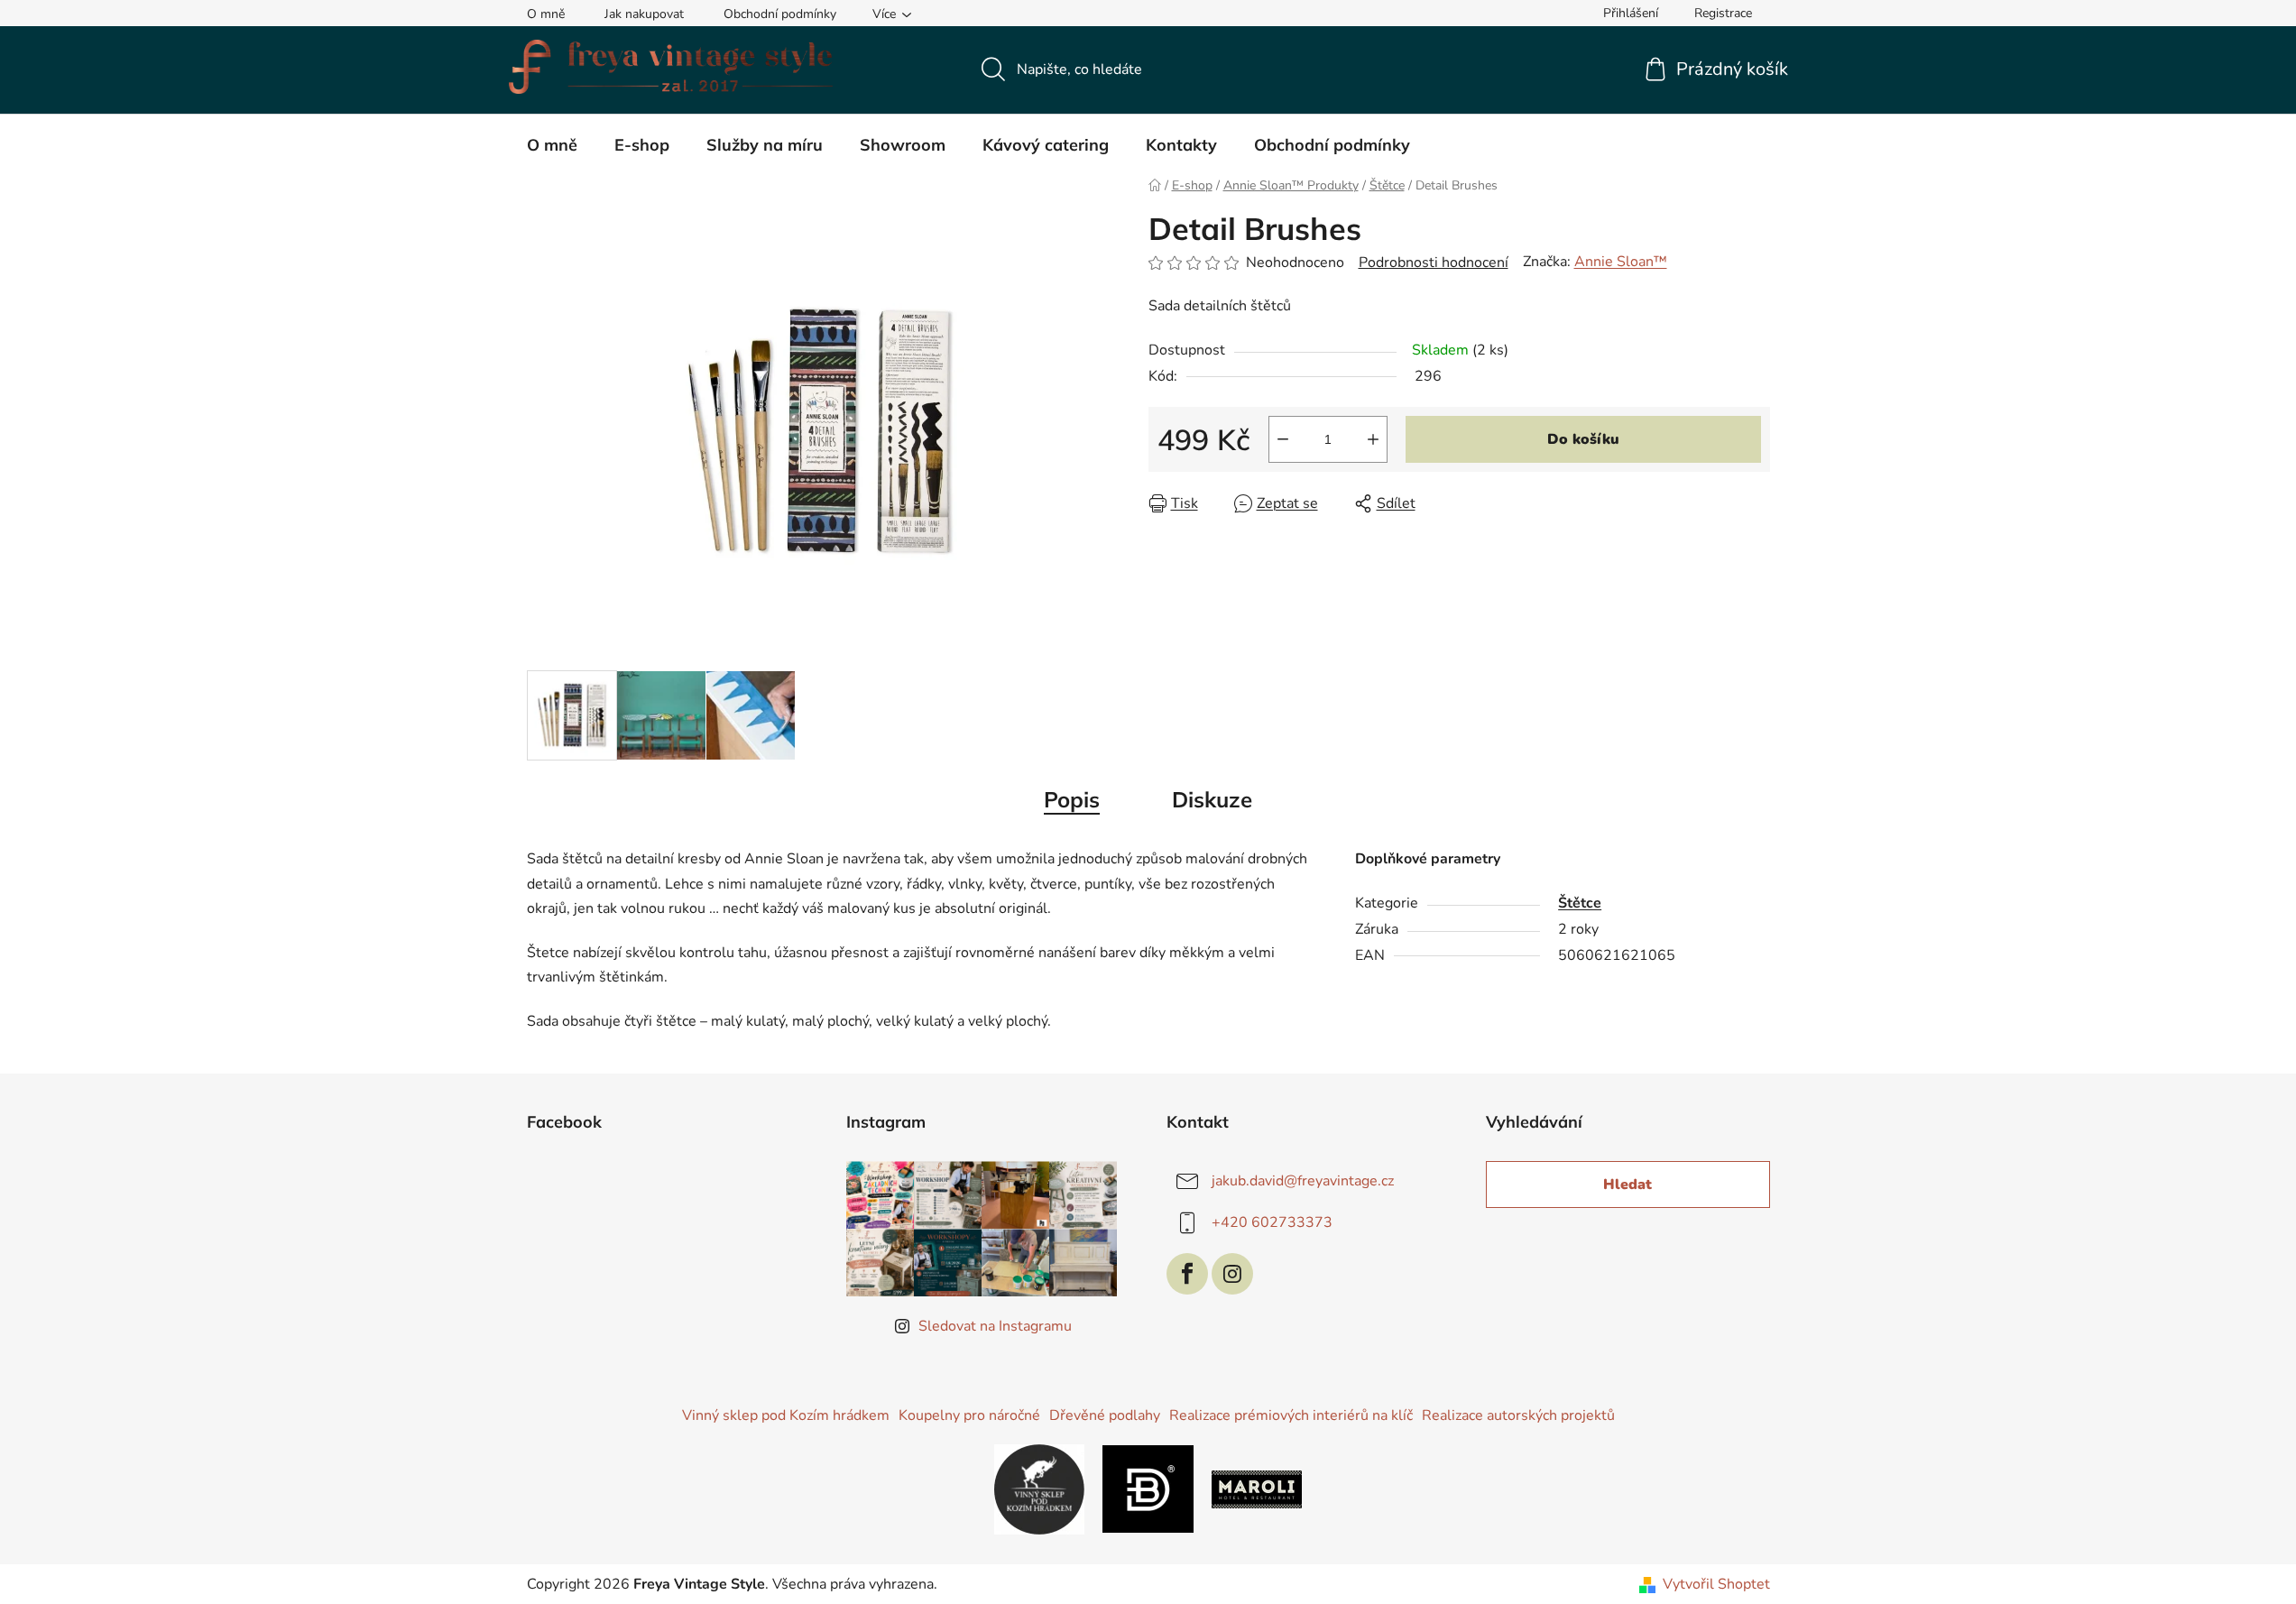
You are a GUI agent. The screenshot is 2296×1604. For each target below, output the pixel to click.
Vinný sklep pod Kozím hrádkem (786, 1415)
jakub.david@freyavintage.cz (1303, 1181)
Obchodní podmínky (780, 14)
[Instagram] (1232, 1274)
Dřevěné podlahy (1105, 1415)
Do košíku (1583, 439)
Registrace (1723, 13)
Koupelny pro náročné (969, 1415)
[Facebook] (1187, 1274)
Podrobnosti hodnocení (1434, 263)
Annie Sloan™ (1621, 262)
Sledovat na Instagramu (995, 1326)
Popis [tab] (1072, 799)
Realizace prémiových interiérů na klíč (1291, 1415)
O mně (546, 14)
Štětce (1580, 903)
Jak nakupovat (644, 14)
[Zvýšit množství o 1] (1373, 439)
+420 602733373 (1272, 1222)
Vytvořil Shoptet (1716, 1584)
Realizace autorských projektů (1518, 1415)
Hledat (1627, 1185)
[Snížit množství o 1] (1283, 439)
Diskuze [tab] (1212, 799)
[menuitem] (552, 145)
